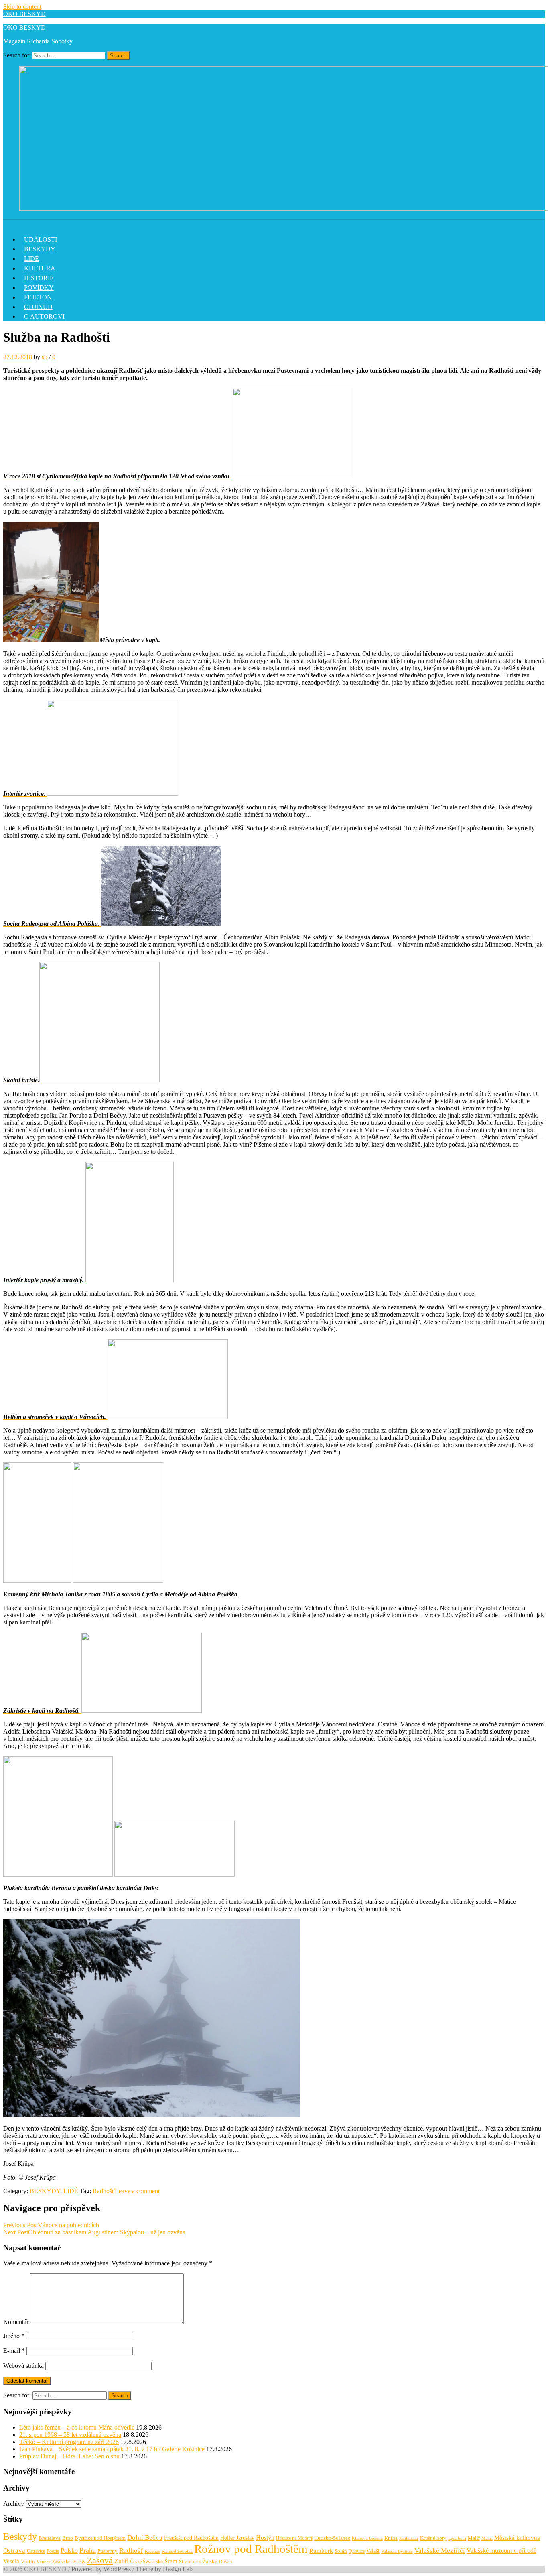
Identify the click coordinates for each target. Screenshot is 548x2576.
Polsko (69, 2551)
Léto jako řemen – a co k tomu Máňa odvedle (77, 2427)
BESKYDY (40, 249)
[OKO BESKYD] (8, 223)
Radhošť (104, 2191)
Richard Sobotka (177, 2551)
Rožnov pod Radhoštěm (251, 2549)
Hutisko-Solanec (332, 2538)
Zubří (121, 2561)
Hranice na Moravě (294, 2538)
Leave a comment (137, 2191)
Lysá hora (457, 2538)
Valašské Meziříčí (440, 2551)
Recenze (152, 2551)
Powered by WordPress (101, 2569)
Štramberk (190, 2562)
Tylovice (357, 2551)
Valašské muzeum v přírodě (501, 2551)
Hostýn (265, 2538)
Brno (68, 2538)
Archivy (14, 2504)
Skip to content (22, 7)
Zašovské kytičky (69, 2562)
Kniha (391, 2538)
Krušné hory (433, 2538)
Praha (88, 2550)
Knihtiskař (409, 2538)
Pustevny (108, 2551)
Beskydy (20, 2537)
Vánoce (44, 2562)
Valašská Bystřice (397, 2551)
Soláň (341, 2551)
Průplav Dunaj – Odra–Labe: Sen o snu (69, 2456)
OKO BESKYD (24, 14)
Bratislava (50, 2538)
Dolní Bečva (145, 2538)
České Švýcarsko (146, 2562)
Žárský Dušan (217, 2562)
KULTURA (40, 268)
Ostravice (36, 2551)
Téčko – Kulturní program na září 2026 (69, 2442)
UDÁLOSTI (41, 239)
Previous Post (51, 2225)
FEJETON (38, 297)
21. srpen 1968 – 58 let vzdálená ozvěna (70, 2435)
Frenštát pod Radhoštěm (191, 2538)
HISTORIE (39, 278)
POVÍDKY (39, 288)
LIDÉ (31, 259)
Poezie (53, 2551)
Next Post (94, 2232)
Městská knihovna (517, 2538)
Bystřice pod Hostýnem (100, 2538)
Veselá (11, 2561)
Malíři (487, 2538)
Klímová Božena (367, 2538)
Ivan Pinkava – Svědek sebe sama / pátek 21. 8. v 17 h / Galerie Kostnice (112, 2449)
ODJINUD (38, 307)
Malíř (474, 2538)
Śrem (171, 2561)
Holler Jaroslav (237, 2538)
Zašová (100, 2560)
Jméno (14, 2336)
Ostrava (14, 2551)
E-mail (14, 2351)
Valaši (373, 2551)
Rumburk (321, 2551)
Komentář (16, 2322)
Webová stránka (23, 2366)
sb (45, 357)
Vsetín (28, 2561)
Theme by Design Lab (164, 2569)
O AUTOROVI (44, 316)
